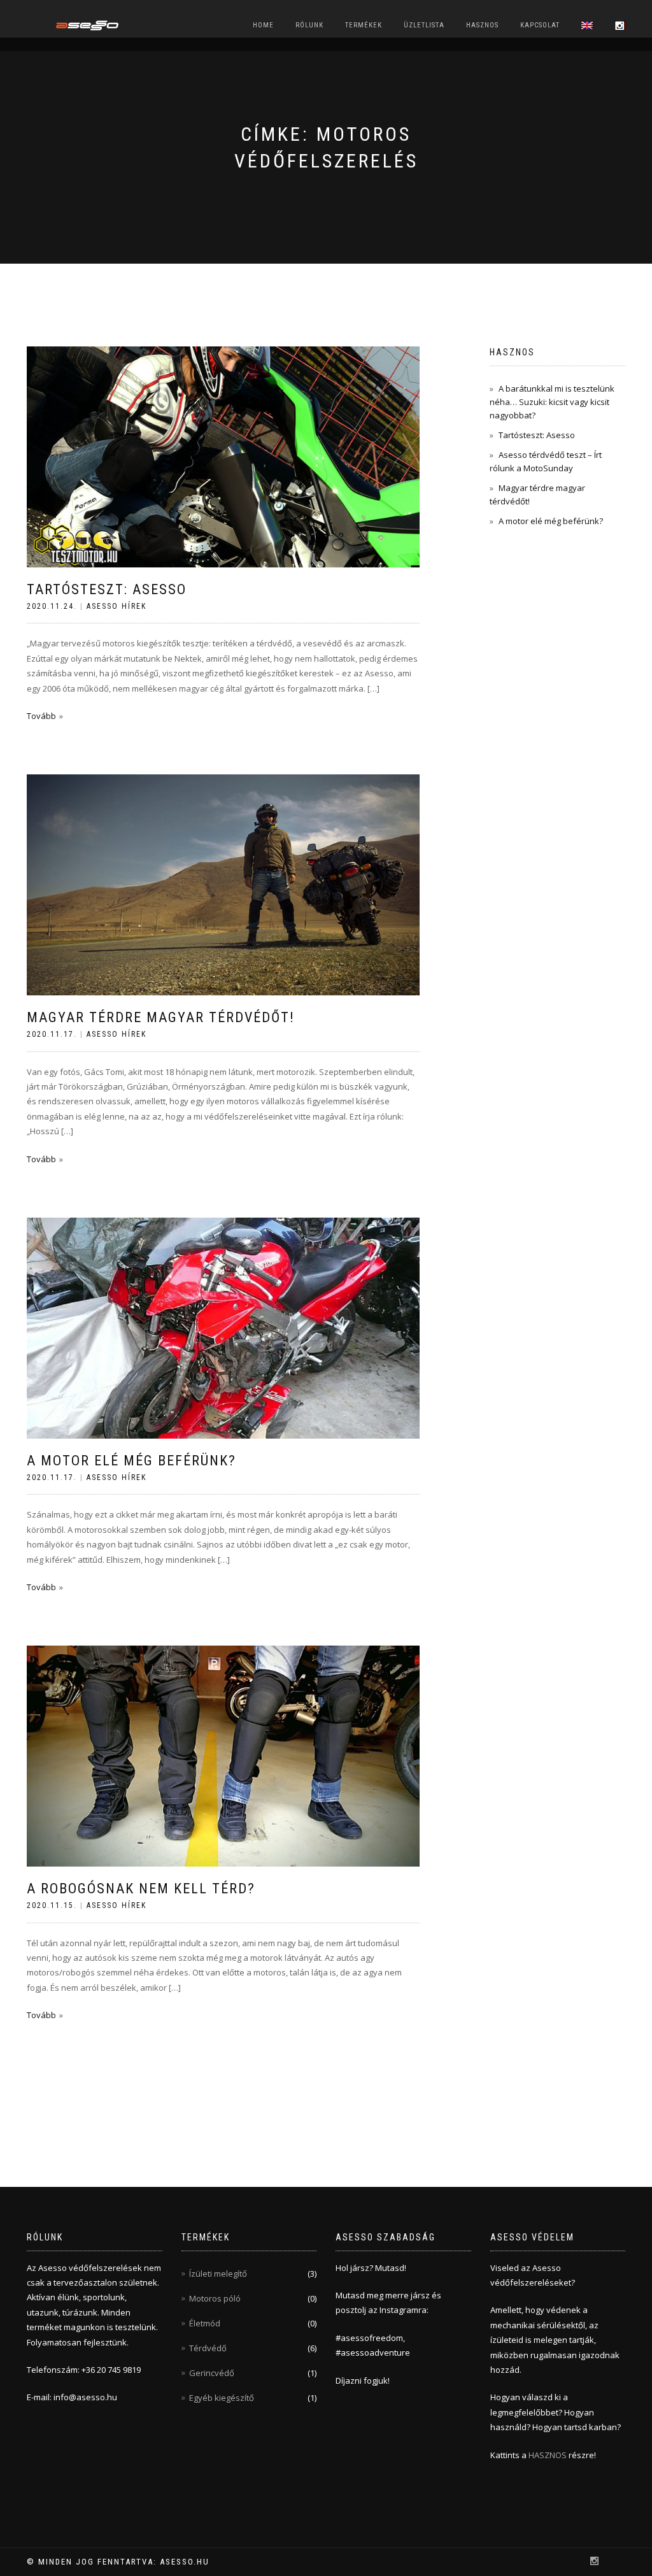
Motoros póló (215, 2298)
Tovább (41, 716)
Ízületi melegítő (218, 2274)
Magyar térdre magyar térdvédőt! (161, 1017)
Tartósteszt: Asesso (107, 589)
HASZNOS (549, 2455)
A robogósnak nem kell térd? (141, 1889)
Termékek (364, 25)
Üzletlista (424, 25)
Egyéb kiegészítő (222, 2398)
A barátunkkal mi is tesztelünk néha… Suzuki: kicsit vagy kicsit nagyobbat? (552, 402)
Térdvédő (208, 2348)
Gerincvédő (212, 2373)
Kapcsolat (540, 25)
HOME (263, 25)
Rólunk (309, 25)
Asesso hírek (117, 606)
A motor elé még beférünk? (131, 1461)
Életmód (205, 2323)
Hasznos (482, 25)
